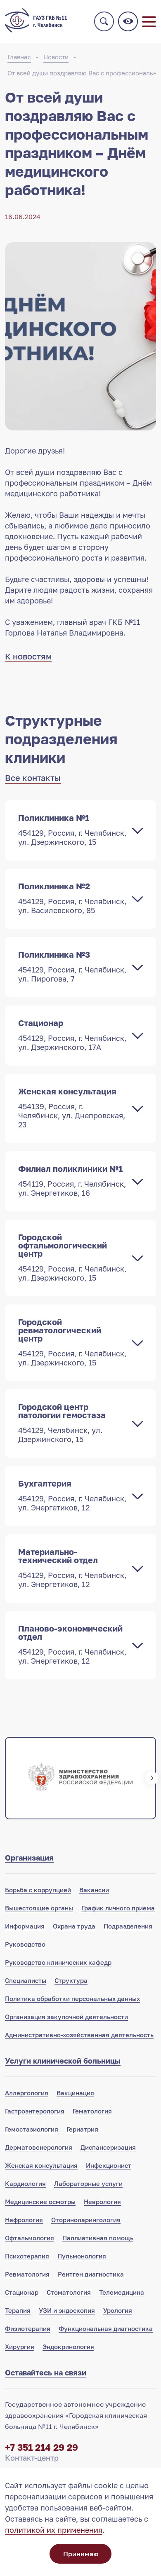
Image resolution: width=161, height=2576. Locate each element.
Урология (118, 2310)
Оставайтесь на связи (46, 2373)
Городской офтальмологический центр (72, 1257)
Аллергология (27, 2093)
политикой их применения (54, 2530)
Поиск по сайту (104, 21)
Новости (56, 57)
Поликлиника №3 (72, 966)
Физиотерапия (28, 2328)
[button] (9, 1778)
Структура (71, 1980)
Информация (25, 1926)
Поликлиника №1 (72, 830)
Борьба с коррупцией (38, 1890)
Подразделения (128, 1926)
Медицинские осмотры (40, 2202)
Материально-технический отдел (72, 1568)
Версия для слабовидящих (128, 21)
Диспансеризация (108, 2147)
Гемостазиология (32, 2129)
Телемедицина (122, 2292)
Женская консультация (72, 1108)
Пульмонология (82, 2256)
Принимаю (81, 2554)
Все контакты (33, 778)
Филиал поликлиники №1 (72, 1180)
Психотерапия (27, 2256)
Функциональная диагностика (106, 2328)
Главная (19, 57)
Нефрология (24, 2220)
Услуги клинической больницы (63, 2061)
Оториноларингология (86, 2220)
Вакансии (94, 1890)
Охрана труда (74, 1926)
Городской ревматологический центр (72, 1342)
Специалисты (26, 1980)
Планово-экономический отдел (72, 1644)
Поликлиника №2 (72, 898)
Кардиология (25, 2183)
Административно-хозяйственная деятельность (79, 2035)
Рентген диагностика (91, 2274)
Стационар (72, 1035)
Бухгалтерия (72, 1495)
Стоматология (69, 2292)
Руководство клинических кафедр (58, 1962)
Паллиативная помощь (98, 2238)
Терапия (18, 2310)
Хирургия (20, 2347)
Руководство (25, 1944)
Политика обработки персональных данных (72, 1999)
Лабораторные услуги (88, 2183)
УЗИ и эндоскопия (67, 2310)
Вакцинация (75, 2093)
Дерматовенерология (39, 2147)
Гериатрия (82, 2129)
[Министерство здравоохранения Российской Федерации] (80, 1778)
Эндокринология (68, 2347)
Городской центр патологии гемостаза (62, 1423)
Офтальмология (30, 2238)
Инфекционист (109, 2165)
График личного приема (118, 1908)
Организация (29, 1858)
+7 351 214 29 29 (41, 2447)
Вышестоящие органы (39, 1908)
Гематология (92, 2111)
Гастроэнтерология (35, 2111)
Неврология (102, 2202)
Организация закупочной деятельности (66, 2017)
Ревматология (27, 2274)
